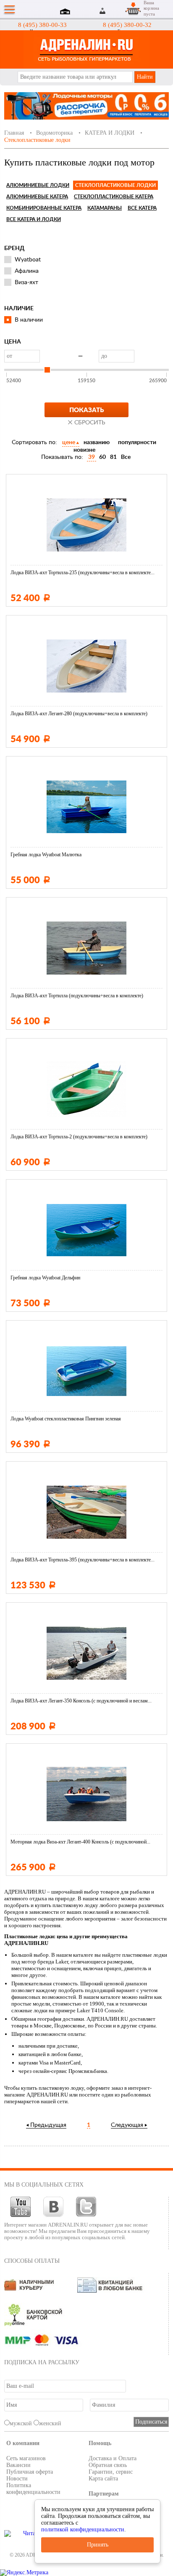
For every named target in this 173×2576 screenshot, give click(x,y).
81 (113, 457)
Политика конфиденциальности (33, 2489)
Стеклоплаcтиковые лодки (115, 185)
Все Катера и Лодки (34, 219)
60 (102, 457)
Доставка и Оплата (113, 2458)
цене (69, 442)
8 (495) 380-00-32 (127, 25)
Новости (17, 2479)
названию (97, 442)
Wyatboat (28, 260)
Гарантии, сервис (111, 2472)
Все (126, 457)
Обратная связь (108, 2465)
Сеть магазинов (26, 2458)
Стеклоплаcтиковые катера (114, 197)
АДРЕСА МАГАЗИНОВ (66, 12)
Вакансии (18, 2465)
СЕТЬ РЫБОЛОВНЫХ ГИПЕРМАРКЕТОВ (86, 49)
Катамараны (105, 208)
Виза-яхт (26, 282)
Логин (103, 11)
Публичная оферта (30, 2472)
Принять (98, 2545)
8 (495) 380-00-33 (42, 25)
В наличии (29, 320)
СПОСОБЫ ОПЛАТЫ (32, 2261)
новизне (84, 450)
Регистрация (113, 11)
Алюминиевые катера (37, 197)
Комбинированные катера (44, 208)
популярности (137, 442)
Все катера (142, 208)
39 (92, 457)
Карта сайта (103, 2479)
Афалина (27, 271)
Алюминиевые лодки (38, 185)
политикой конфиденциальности (83, 2529)
